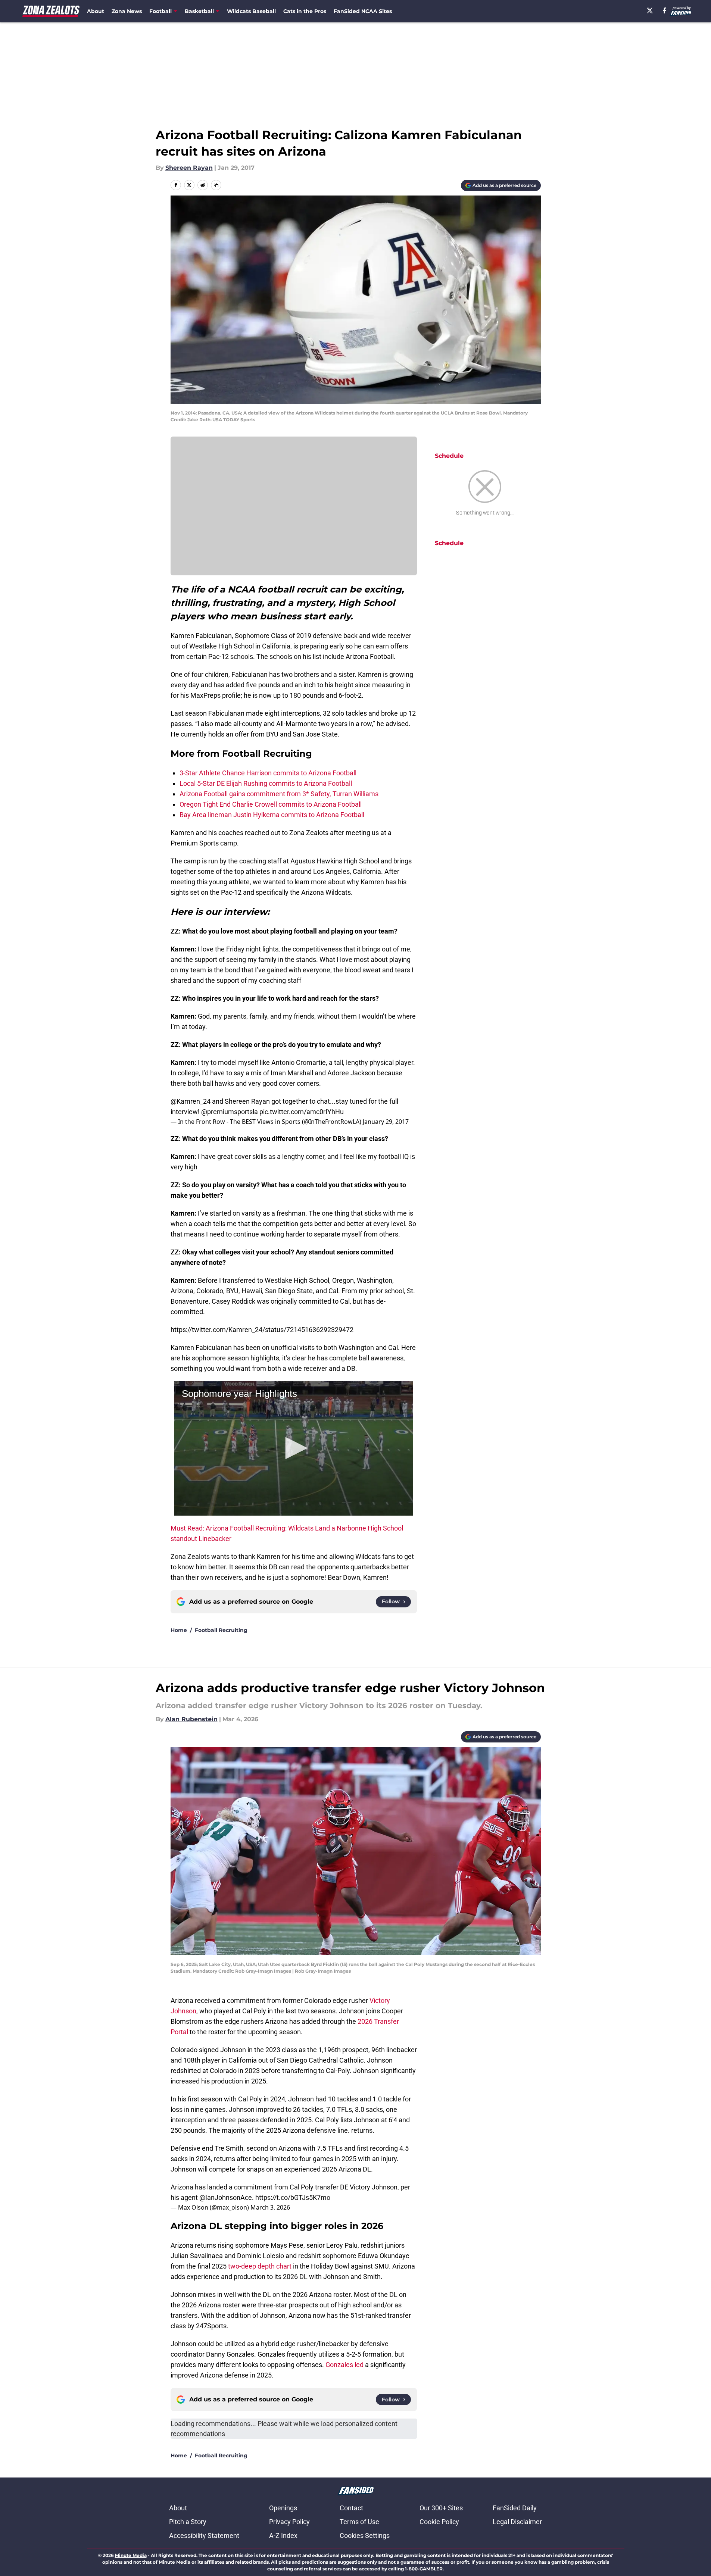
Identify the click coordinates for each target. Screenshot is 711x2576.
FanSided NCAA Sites (363, 11)
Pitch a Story (188, 2522)
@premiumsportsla (230, 1112)
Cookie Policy (439, 2522)
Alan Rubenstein (191, 1719)
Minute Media (131, 2555)
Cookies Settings (365, 2536)
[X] (650, 10)
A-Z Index (283, 2536)
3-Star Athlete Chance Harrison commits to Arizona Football (268, 773)
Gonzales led (344, 2365)
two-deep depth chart (260, 2266)
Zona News (127, 11)
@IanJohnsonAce (226, 2197)
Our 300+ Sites (441, 2508)
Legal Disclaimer (517, 2522)
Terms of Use (359, 2522)
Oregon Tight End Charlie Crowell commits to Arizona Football (271, 804)
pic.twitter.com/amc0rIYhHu (302, 1112)
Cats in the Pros (305, 11)
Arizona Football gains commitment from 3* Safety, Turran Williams (279, 794)
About (96, 11)
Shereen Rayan (189, 168)
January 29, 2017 (386, 1122)
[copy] (216, 185)
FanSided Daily (515, 2508)
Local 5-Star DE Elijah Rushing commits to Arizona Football (266, 783)
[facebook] (665, 10)
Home (179, 1630)
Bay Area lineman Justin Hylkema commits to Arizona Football (272, 815)
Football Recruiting (221, 1630)
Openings (283, 2508)
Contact (351, 2508)
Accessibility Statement (204, 2536)
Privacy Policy (289, 2522)
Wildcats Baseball (251, 11)
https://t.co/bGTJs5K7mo (293, 2197)
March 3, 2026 (270, 2207)
